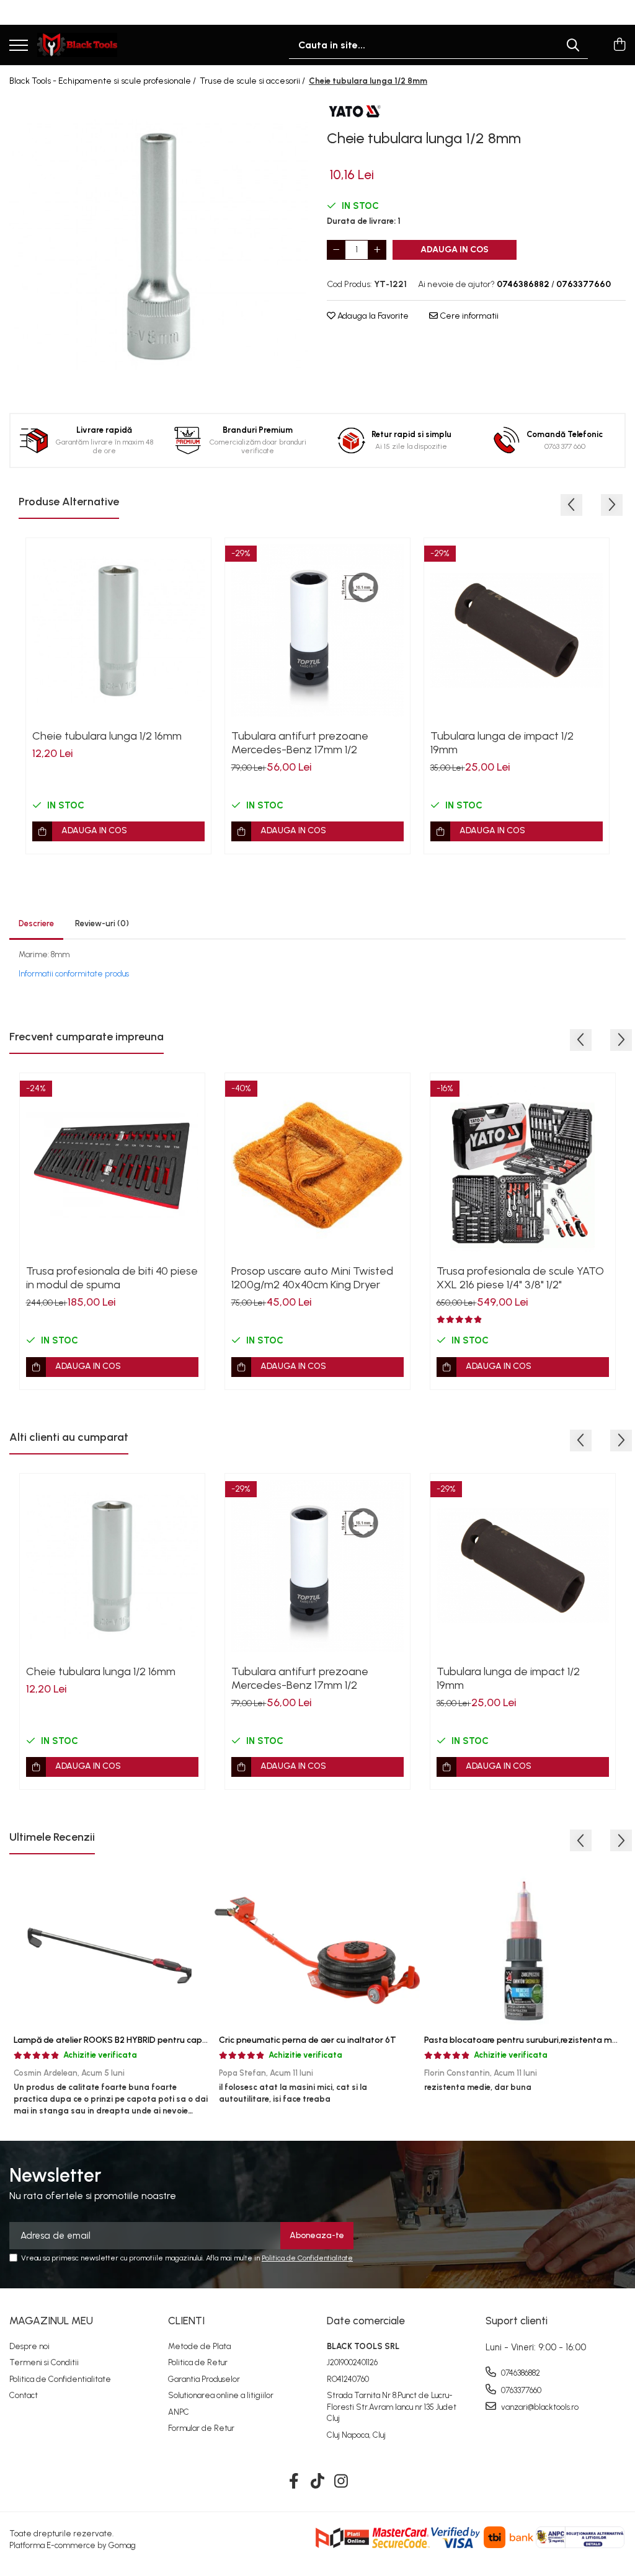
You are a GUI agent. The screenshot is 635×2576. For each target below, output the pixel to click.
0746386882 (520, 2373)
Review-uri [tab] (102, 923)
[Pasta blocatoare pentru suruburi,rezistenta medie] (522, 1950)
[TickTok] (318, 2482)
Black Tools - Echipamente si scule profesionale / (104, 81)
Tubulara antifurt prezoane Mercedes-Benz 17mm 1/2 (300, 743)
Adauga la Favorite (372, 316)
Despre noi (29, 2346)
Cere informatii (468, 316)
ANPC (179, 2412)
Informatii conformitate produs (74, 974)
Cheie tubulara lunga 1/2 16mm (107, 736)
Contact (24, 2395)
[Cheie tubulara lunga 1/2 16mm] (118, 631)
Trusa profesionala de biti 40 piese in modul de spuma (112, 1278)
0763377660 (520, 2390)
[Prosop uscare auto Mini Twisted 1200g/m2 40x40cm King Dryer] (317, 1166)
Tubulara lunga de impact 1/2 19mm (502, 743)
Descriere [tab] (36, 923)
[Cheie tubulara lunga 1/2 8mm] (159, 246)
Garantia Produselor (204, 2379)
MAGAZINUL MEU (51, 2321)
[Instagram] (341, 2482)
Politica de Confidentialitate (307, 2258)
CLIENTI (186, 2321)
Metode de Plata (199, 2346)
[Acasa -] (77, 45)
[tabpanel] (159, 246)
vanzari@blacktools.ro (539, 2407)
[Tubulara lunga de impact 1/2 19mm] (517, 631)
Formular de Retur (201, 2428)
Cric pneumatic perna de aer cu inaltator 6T (308, 2040)
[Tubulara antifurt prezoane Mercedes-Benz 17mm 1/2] (317, 631)
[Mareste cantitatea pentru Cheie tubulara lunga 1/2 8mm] (377, 250)
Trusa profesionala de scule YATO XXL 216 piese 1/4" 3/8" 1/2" (520, 1278)
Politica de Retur (198, 2362)
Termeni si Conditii (44, 2362)
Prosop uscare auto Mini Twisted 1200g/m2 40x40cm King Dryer (312, 1278)
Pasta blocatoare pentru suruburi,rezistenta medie (527, 2040)
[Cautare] (573, 45)
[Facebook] (294, 2482)
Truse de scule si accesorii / (253, 81)
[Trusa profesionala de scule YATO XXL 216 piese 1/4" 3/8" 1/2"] (523, 1166)
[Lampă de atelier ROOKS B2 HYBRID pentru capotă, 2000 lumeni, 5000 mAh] (112, 1950)
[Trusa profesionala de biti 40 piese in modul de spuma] (112, 1166)
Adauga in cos (455, 250)
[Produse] (19, 46)
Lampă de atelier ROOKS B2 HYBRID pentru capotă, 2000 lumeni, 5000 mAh (165, 2040)
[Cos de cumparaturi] (619, 45)
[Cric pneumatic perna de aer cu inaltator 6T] (317, 1950)
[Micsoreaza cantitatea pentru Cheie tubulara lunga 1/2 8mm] (336, 250)
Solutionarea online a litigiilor (221, 2395)
